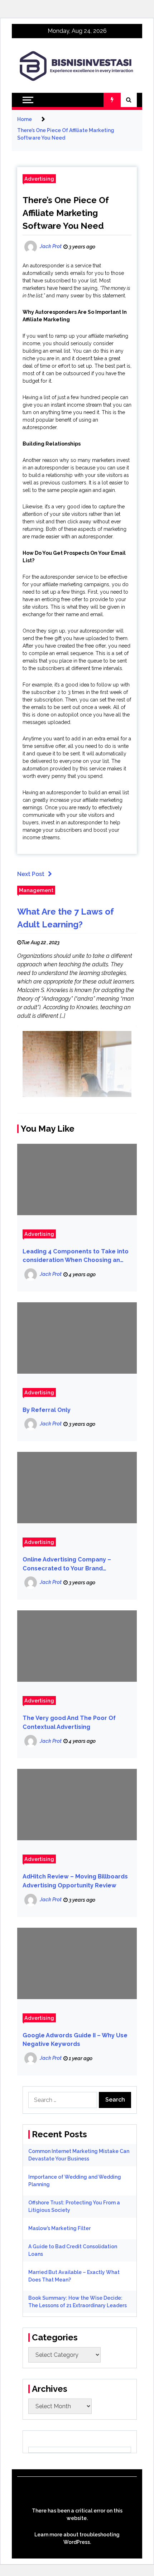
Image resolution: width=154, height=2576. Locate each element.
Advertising (39, 179)
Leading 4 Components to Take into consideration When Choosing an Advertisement (76, 1256)
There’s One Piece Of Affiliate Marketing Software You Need (66, 213)
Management (36, 890)
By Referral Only (47, 1410)
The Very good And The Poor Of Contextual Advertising (69, 1722)
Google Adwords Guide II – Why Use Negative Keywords (75, 2040)
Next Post (31, 874)
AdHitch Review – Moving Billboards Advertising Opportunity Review (75, 1881)
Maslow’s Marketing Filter (59, 2228)
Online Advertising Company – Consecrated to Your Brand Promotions (67, 1564)
